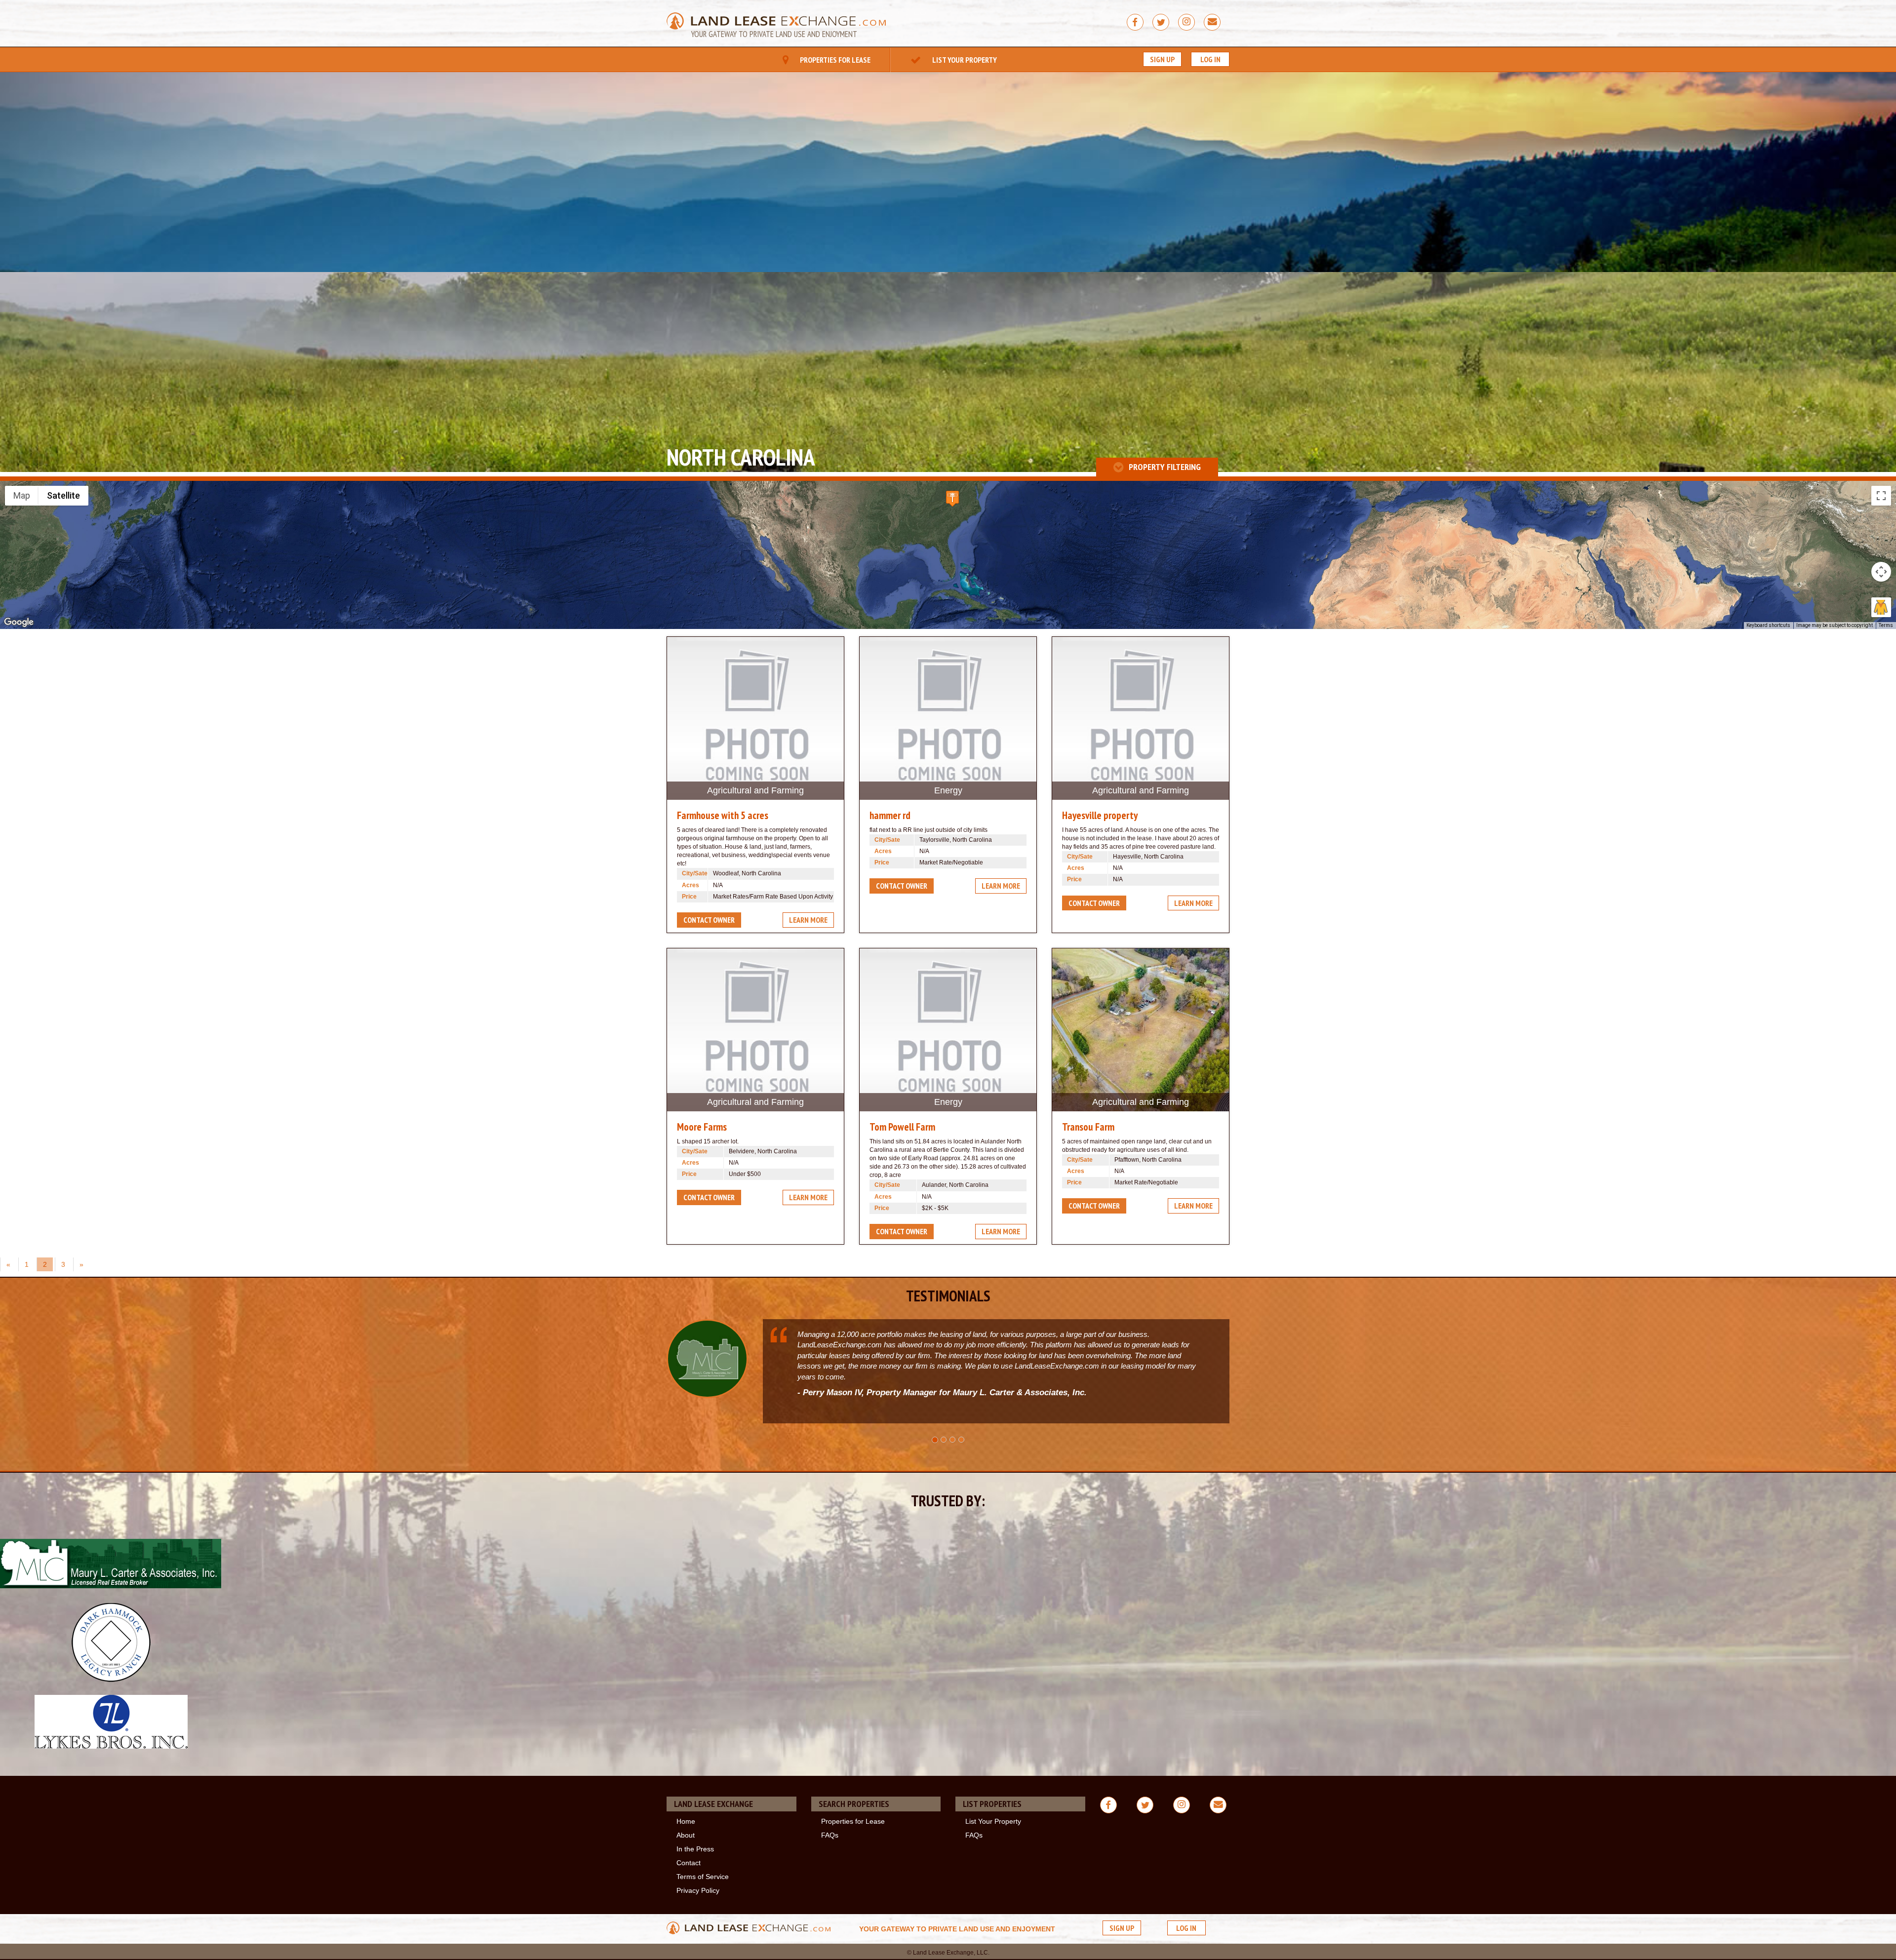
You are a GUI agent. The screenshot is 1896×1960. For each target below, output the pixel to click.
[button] (952, 498)
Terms (1886, 625)
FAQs (830, 1835)
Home (686, 1821)
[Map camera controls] (1881, 572)
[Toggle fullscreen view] (1881, 496)
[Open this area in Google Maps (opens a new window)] (19, 623)
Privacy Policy (698, 1890)
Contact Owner (709, 920)
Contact (689, 1863)
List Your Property (964, 60)
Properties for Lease (834, 60)
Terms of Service (703, 1877)
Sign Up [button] (1162, 59)
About (686, 1835)
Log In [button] (1210, 59)
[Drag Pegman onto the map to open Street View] (1881, 607)
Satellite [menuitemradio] (63, 495)
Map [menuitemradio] (22, 495)
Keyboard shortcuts (1768, 625)
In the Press (695, 1849)
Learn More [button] (808, 920)
